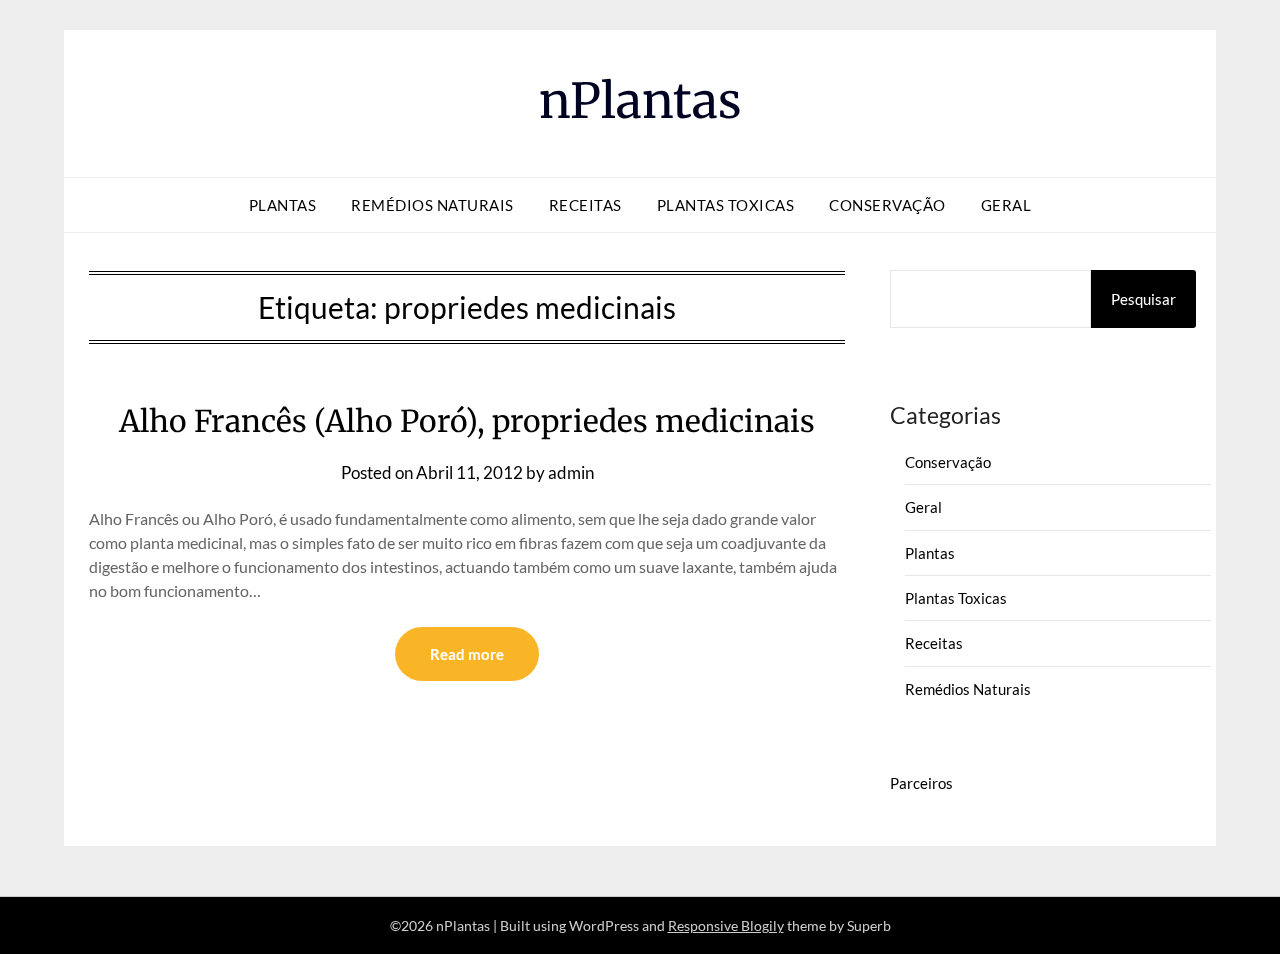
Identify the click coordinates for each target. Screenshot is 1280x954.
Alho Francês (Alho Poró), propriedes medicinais (467, 421)
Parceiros (921, 783)
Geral (1006, 205)
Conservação (887, 205)
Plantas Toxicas (726, 205)
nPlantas (640, 101)
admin (571, 472)
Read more (467, 654)
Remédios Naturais (432, 205)
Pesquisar (1143, 299)
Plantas (283, 205)
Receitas (585, 205)
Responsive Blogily (726, 925)
